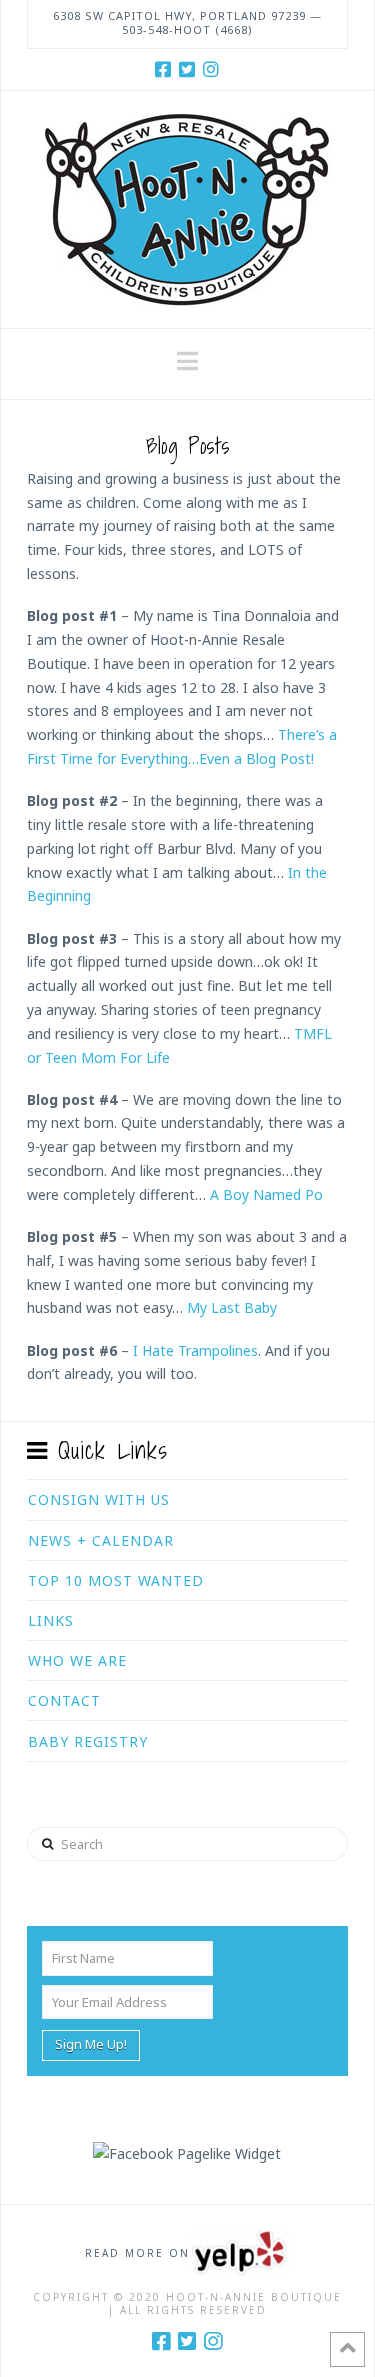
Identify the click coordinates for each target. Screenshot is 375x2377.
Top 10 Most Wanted (116, 1580)
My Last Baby (232, 1307)
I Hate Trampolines (195, 1350)
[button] (187, 361)
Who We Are (77, 1660)
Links (51, 1620)
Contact (64, 1700)
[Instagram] (211, 69)
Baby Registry (88, 1741)
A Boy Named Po (266, 1194)
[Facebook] (163, 69)
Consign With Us (99, 1499)
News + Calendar (101, 1540)
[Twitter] (187, 69)
